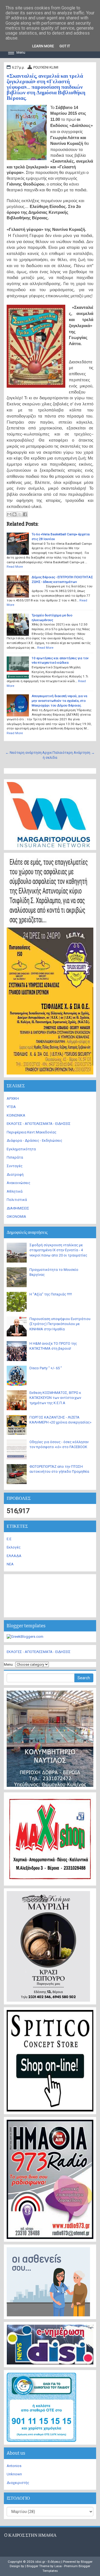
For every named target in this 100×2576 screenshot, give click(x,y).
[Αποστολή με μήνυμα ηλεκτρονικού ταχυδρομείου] (9, 514)
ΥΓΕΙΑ (11, 1107)
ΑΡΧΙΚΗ (13, 1098)
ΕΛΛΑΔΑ (14, 1556)
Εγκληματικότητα (21, 1149)
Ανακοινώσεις (18, 1183)
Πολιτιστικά (17, 1200)
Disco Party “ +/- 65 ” (46, 1368)
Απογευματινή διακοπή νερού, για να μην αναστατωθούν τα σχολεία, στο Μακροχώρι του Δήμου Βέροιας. (59, 701)
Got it (65, 46)
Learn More (43, 46)
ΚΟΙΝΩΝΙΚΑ (16, 1115)
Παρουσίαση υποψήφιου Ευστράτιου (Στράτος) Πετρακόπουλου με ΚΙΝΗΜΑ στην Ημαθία (60, 1324)
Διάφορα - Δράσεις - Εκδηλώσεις (34, 1140)
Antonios (14, 2466)
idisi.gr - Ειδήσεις (48, 2562)
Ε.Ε (9, 1539)
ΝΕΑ (10, 1564)
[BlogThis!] (14, 514)
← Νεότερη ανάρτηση (23, 753)
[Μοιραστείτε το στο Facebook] (25, 514)
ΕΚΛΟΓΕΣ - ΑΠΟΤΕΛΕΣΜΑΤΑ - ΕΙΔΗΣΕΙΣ (39, 1124)
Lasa (58, 2566)
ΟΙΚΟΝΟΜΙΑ (16, 1217)
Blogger (87, 2562)
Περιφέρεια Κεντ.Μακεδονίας (32, 1132)
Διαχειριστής (18, 2483)
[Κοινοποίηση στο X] (20, 514)
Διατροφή (15, 1174)
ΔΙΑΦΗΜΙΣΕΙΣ (18, 1208)
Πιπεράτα (15, 1157)
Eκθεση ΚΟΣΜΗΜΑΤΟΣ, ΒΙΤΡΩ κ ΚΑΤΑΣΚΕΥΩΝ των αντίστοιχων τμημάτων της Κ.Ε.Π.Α (55, 1398)
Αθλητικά (15, 1191)
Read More (15, 567)
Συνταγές (15, 1166)
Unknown (14, 2474)
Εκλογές (14, 1547)
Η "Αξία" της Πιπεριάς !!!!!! (51, 1294)
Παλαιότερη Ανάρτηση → (74, 753)
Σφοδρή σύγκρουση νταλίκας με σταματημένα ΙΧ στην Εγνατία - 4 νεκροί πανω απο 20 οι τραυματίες (58, 1250)
